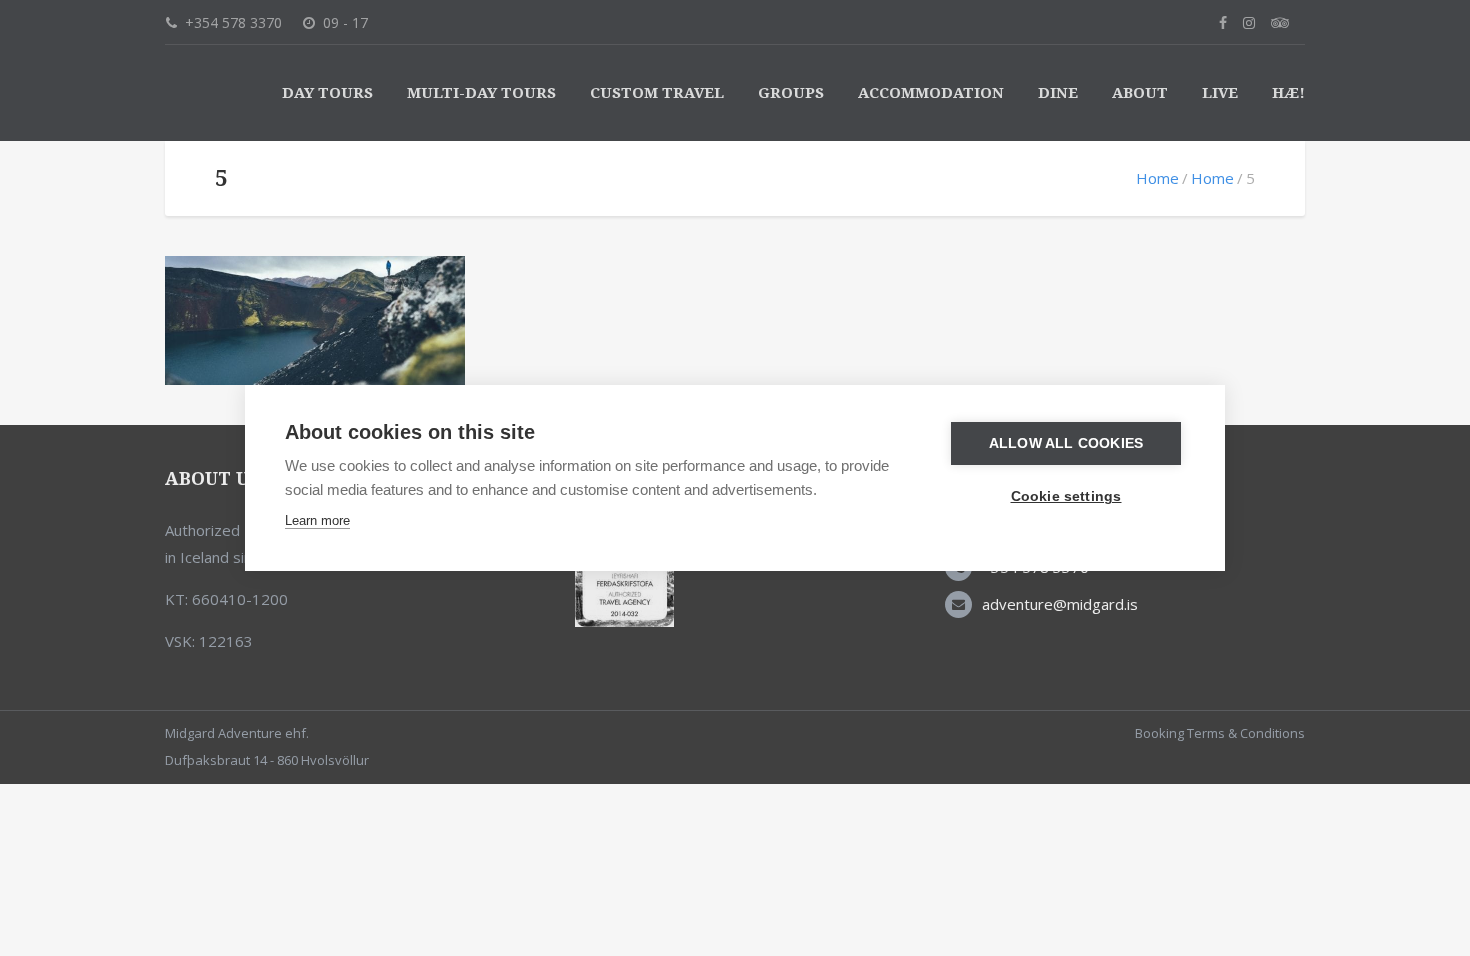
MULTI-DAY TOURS (481, 93)
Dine (1058, 93)
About (1140, 93)
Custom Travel (657, 93)
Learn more (317, 520)
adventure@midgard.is (1060, 604)
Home (1157, 178)
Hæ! (1288, 93)
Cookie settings (1066, 496)
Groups (791, 93)
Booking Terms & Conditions (1220, 733)
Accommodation (931, 93)
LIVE (1220, 93)
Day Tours (327, 93)
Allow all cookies (1066, 443)
